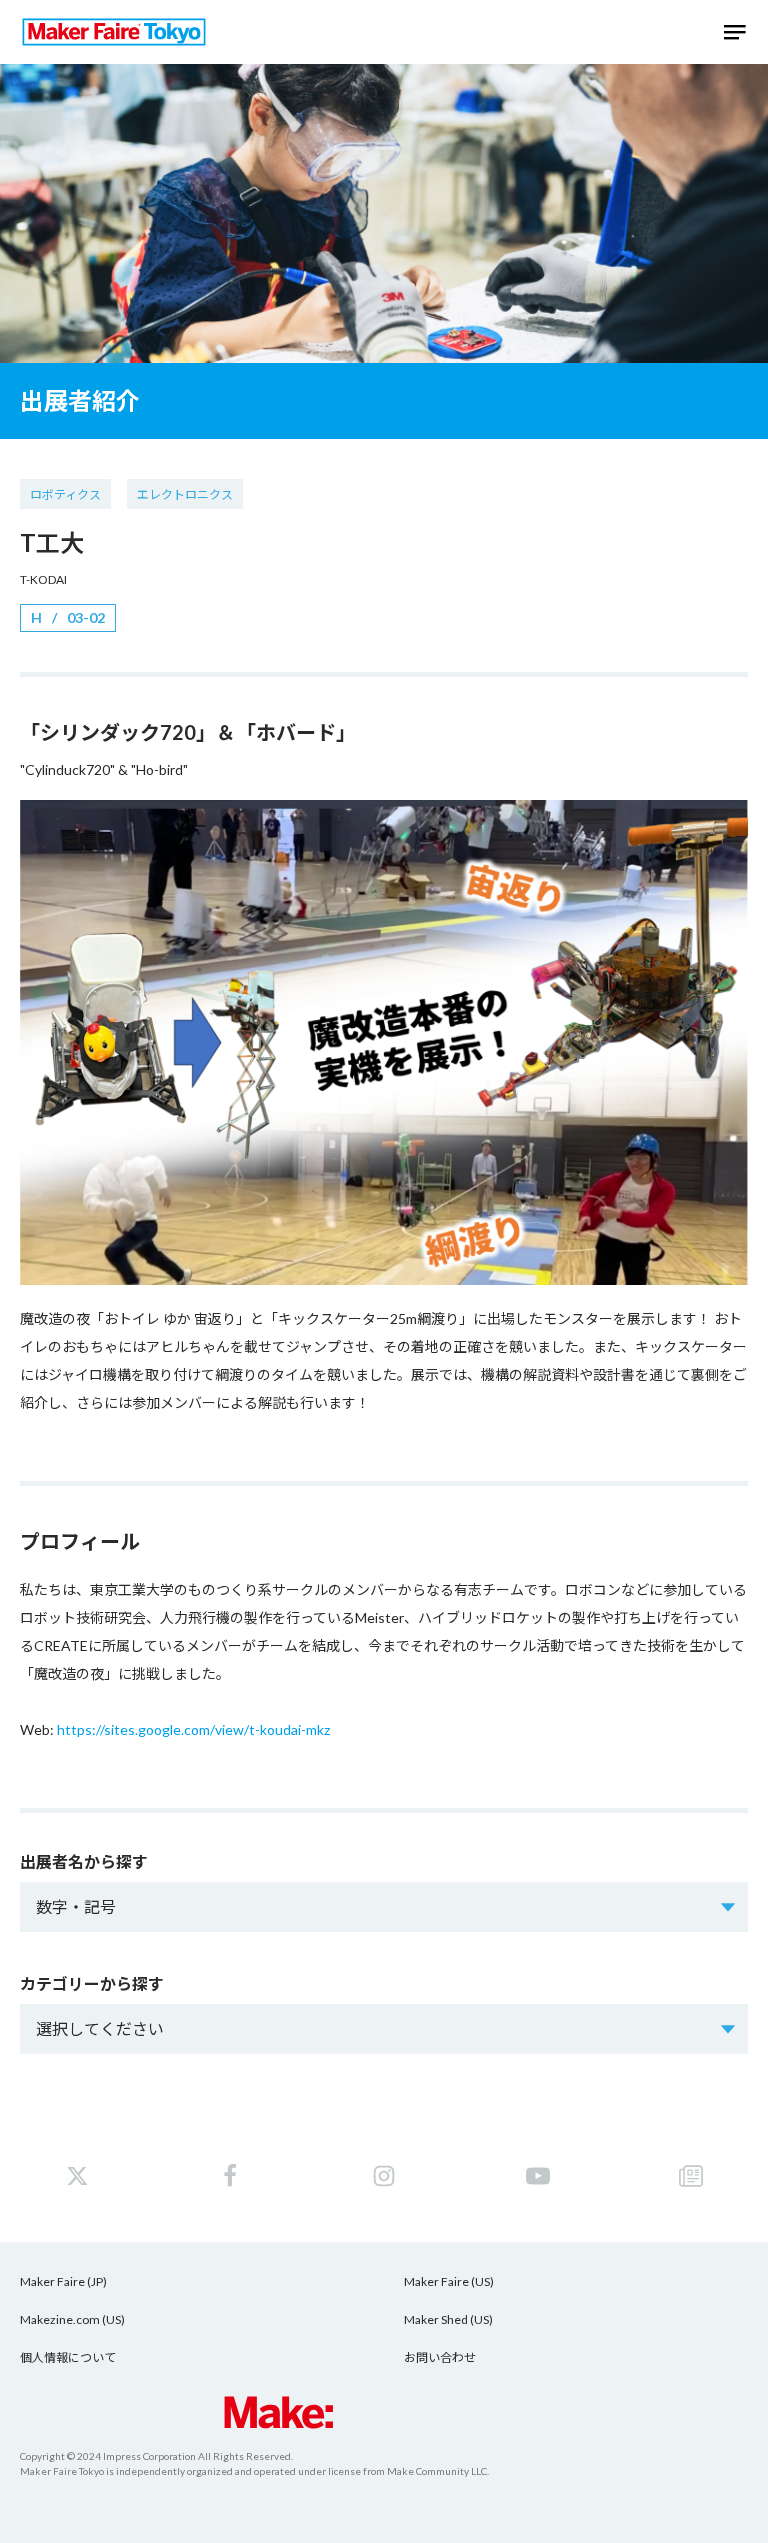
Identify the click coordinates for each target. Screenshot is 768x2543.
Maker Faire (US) (449, 2281)
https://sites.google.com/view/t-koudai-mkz (193, 1729)
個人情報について (68, 2357)
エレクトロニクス (185, 494)
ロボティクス (65, 494)
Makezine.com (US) (72, 2319)
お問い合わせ (440, 2357)
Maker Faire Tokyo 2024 (114, 32)
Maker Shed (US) (448, 2319)
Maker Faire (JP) (63, 2281)
